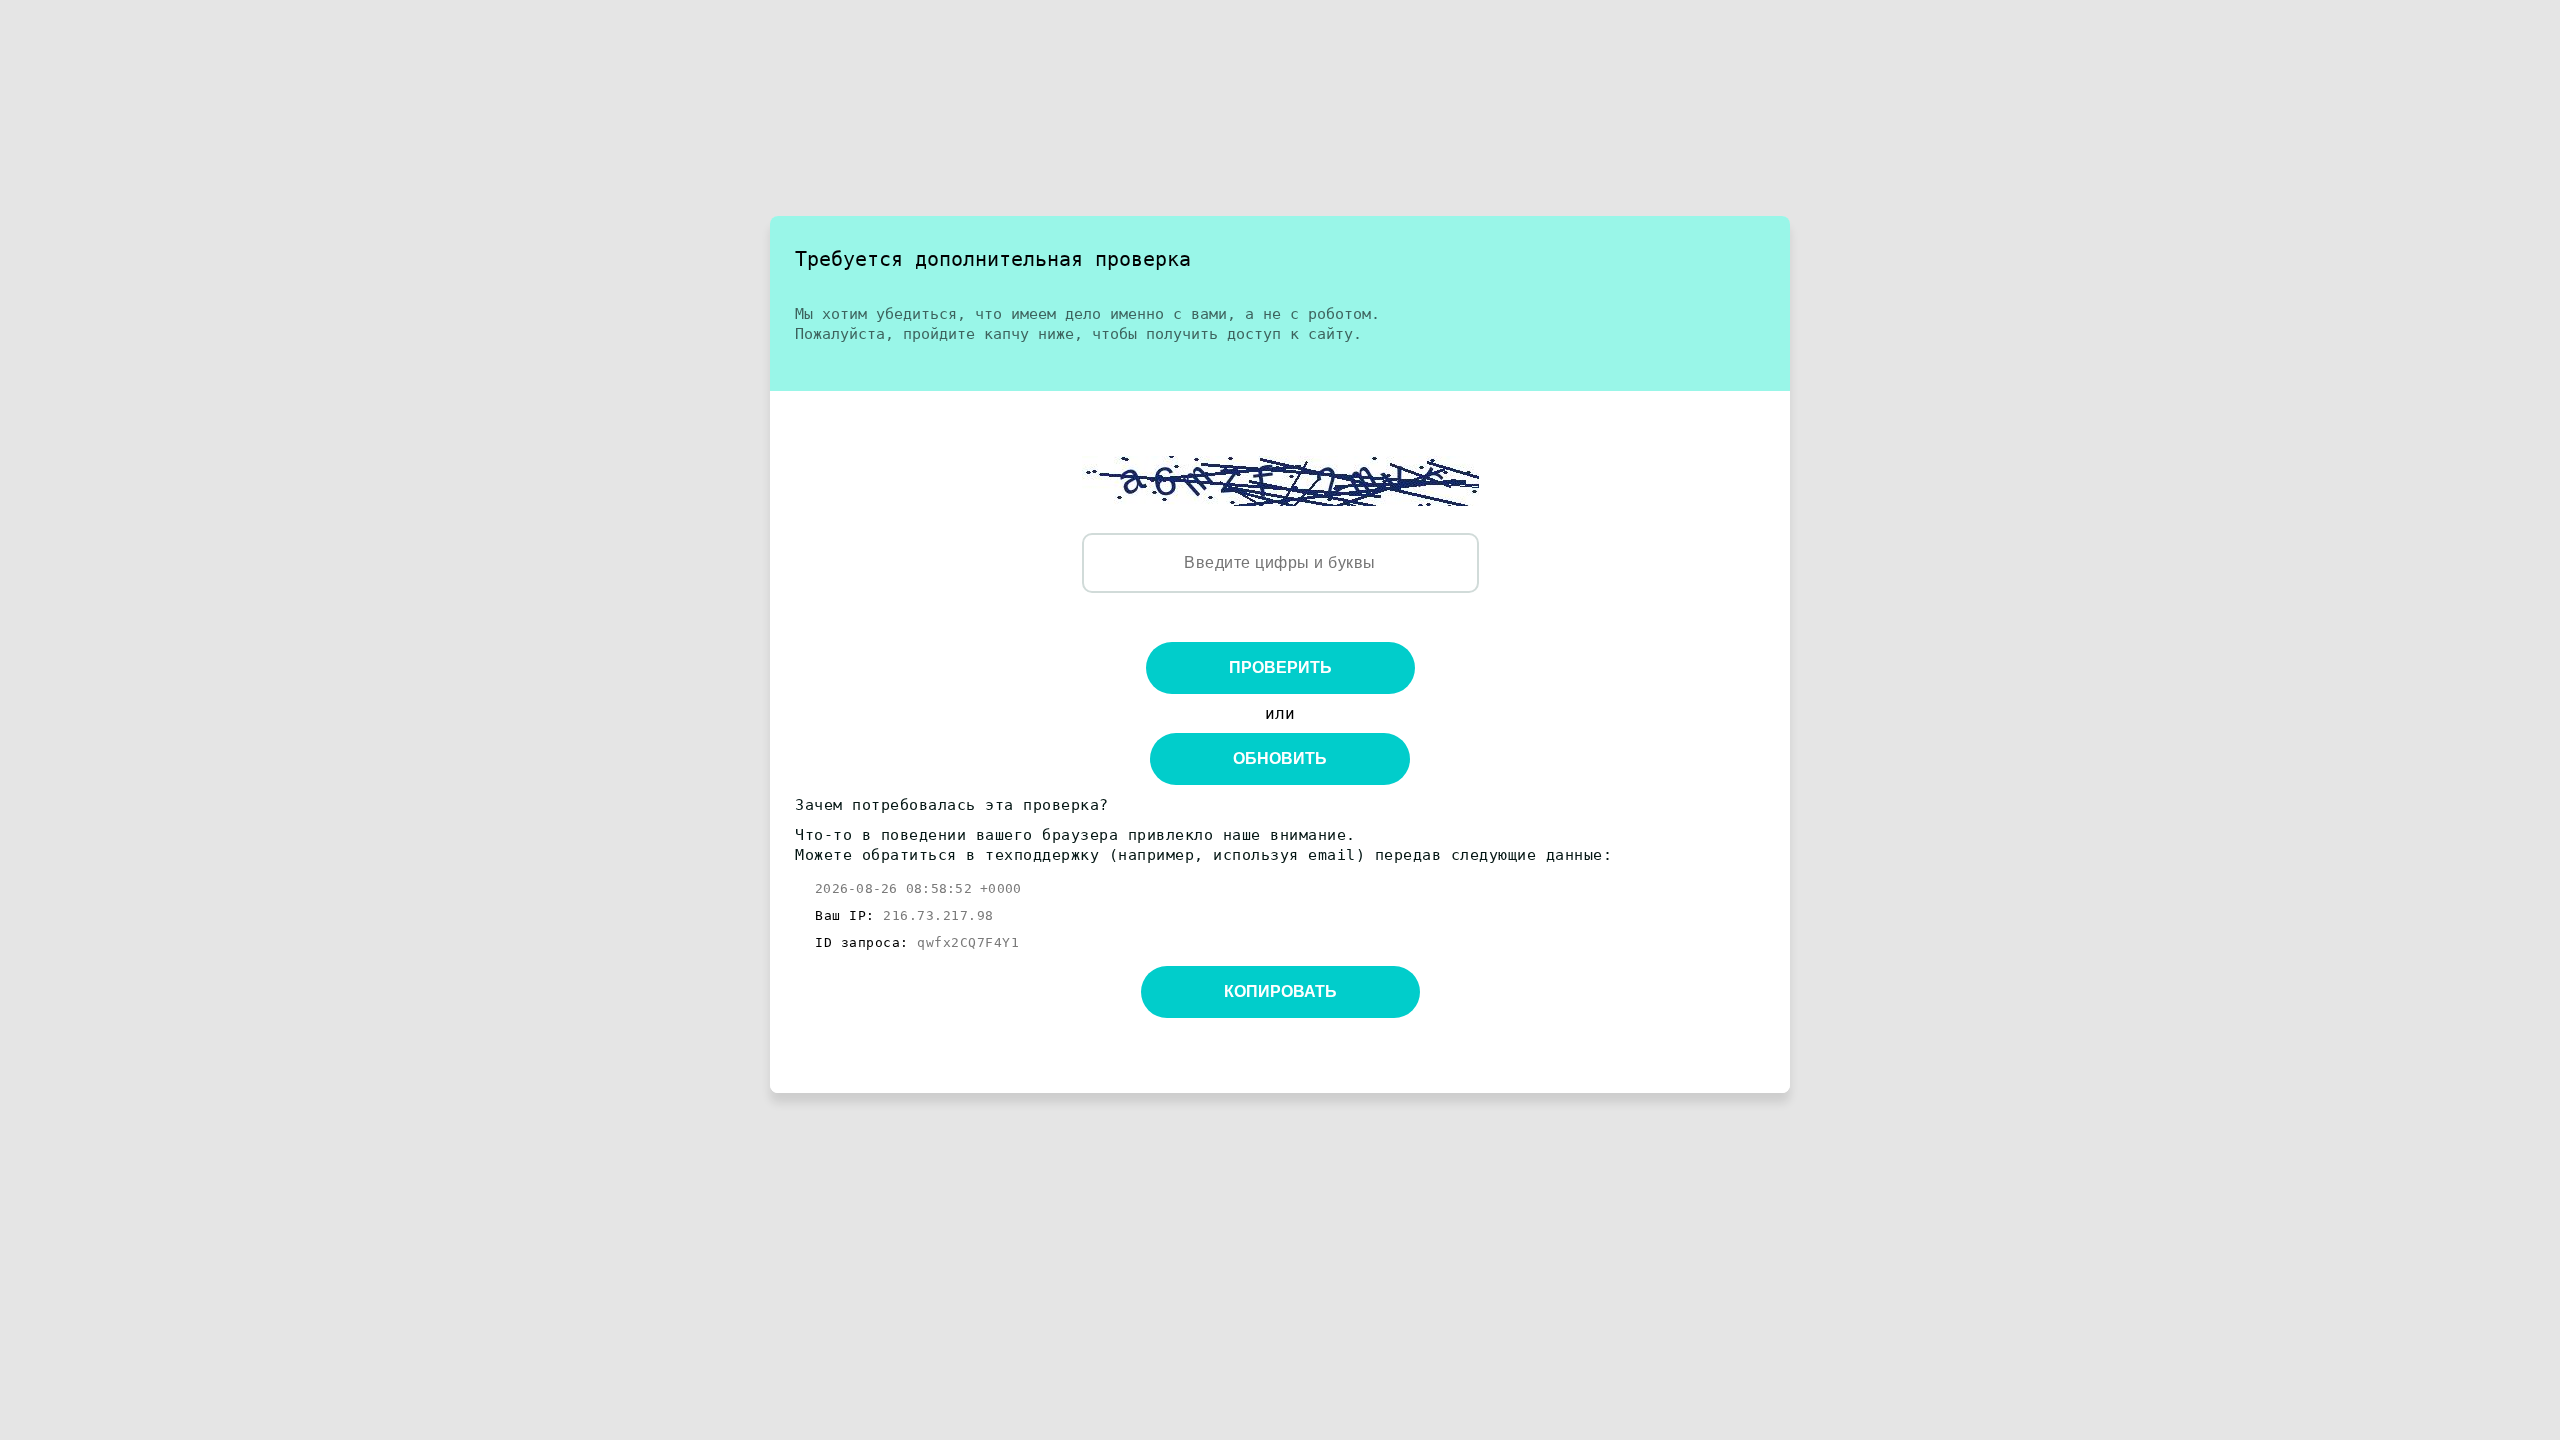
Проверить (1280, 667)
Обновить (1280, 758)
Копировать (1280, 991)
